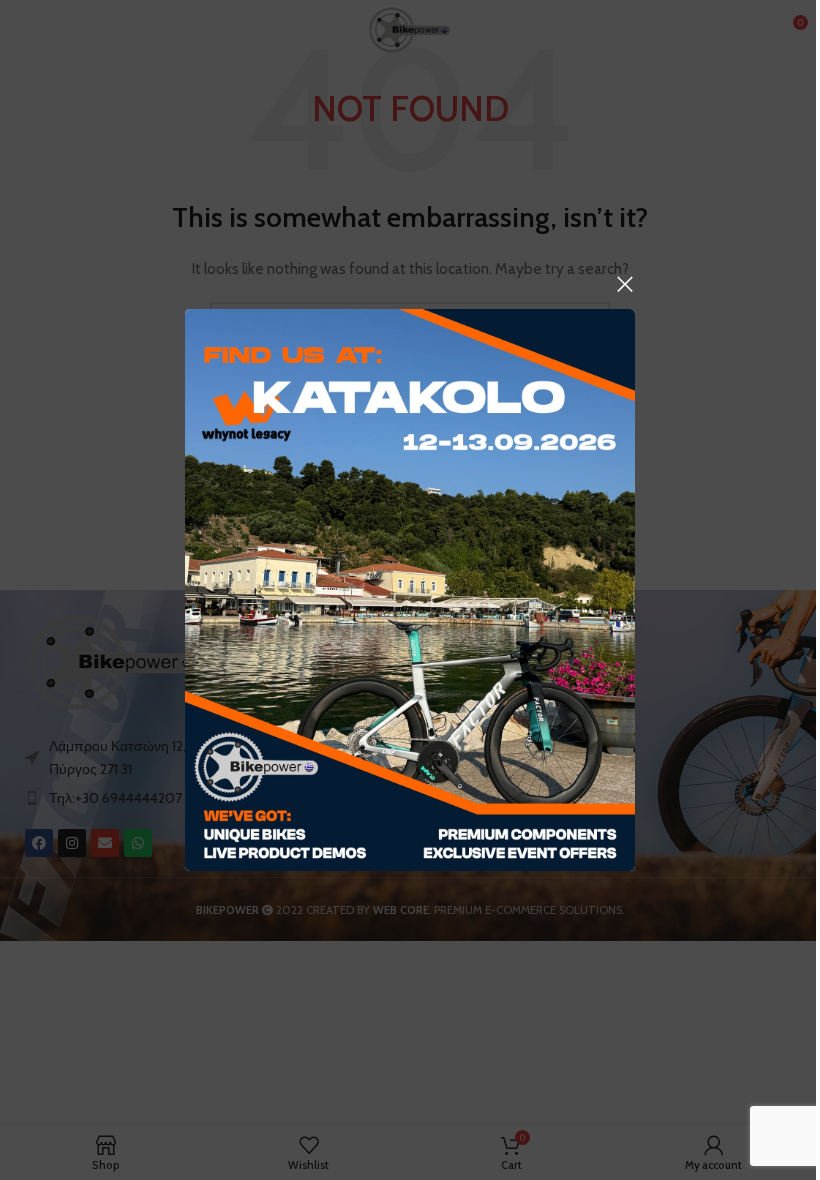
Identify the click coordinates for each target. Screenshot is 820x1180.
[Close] (625, 284)
